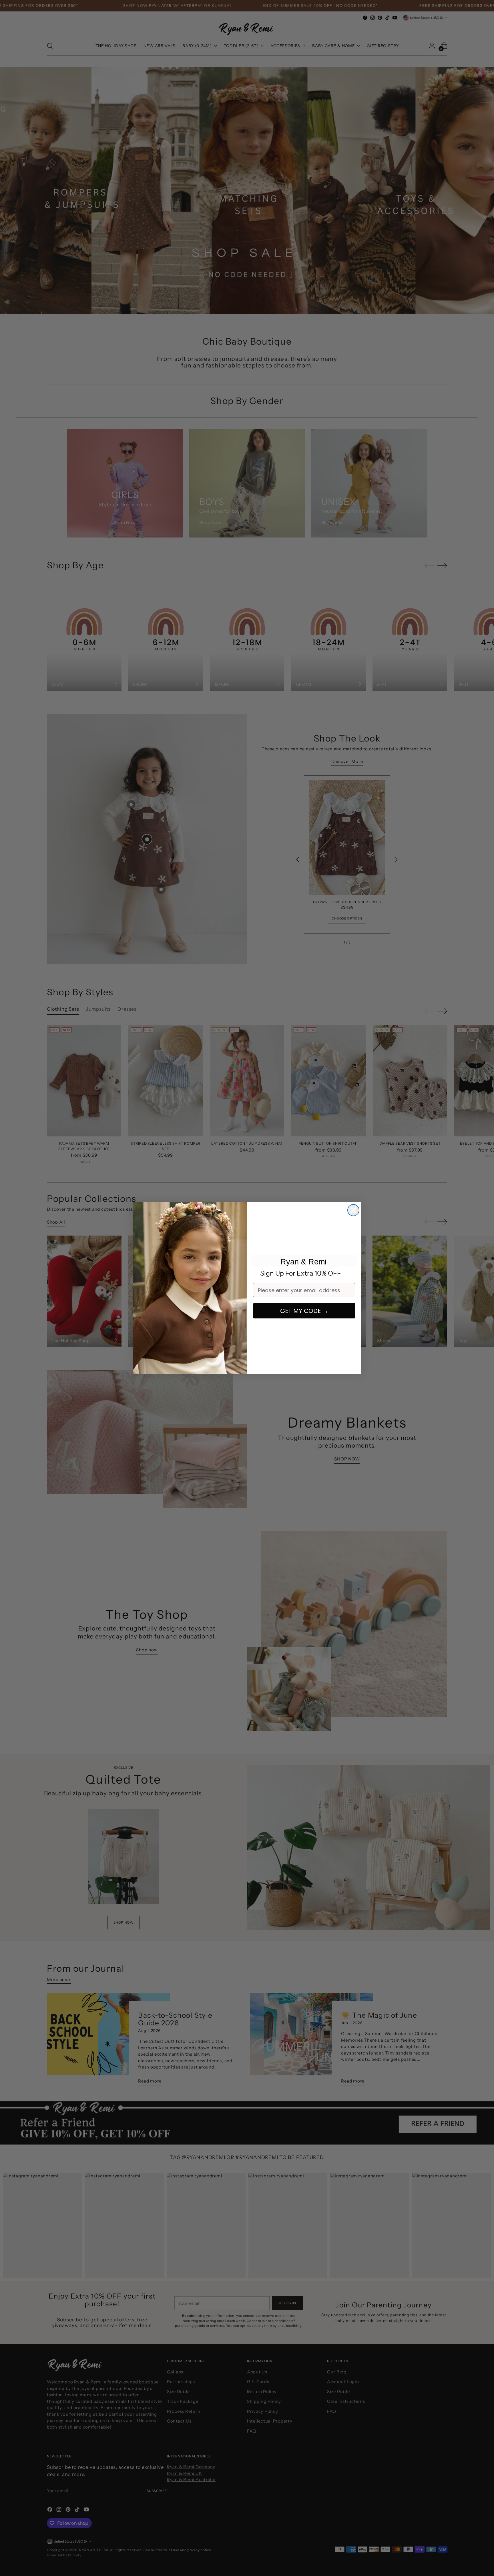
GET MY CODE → (304, 1311)
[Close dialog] (353, 1210)
